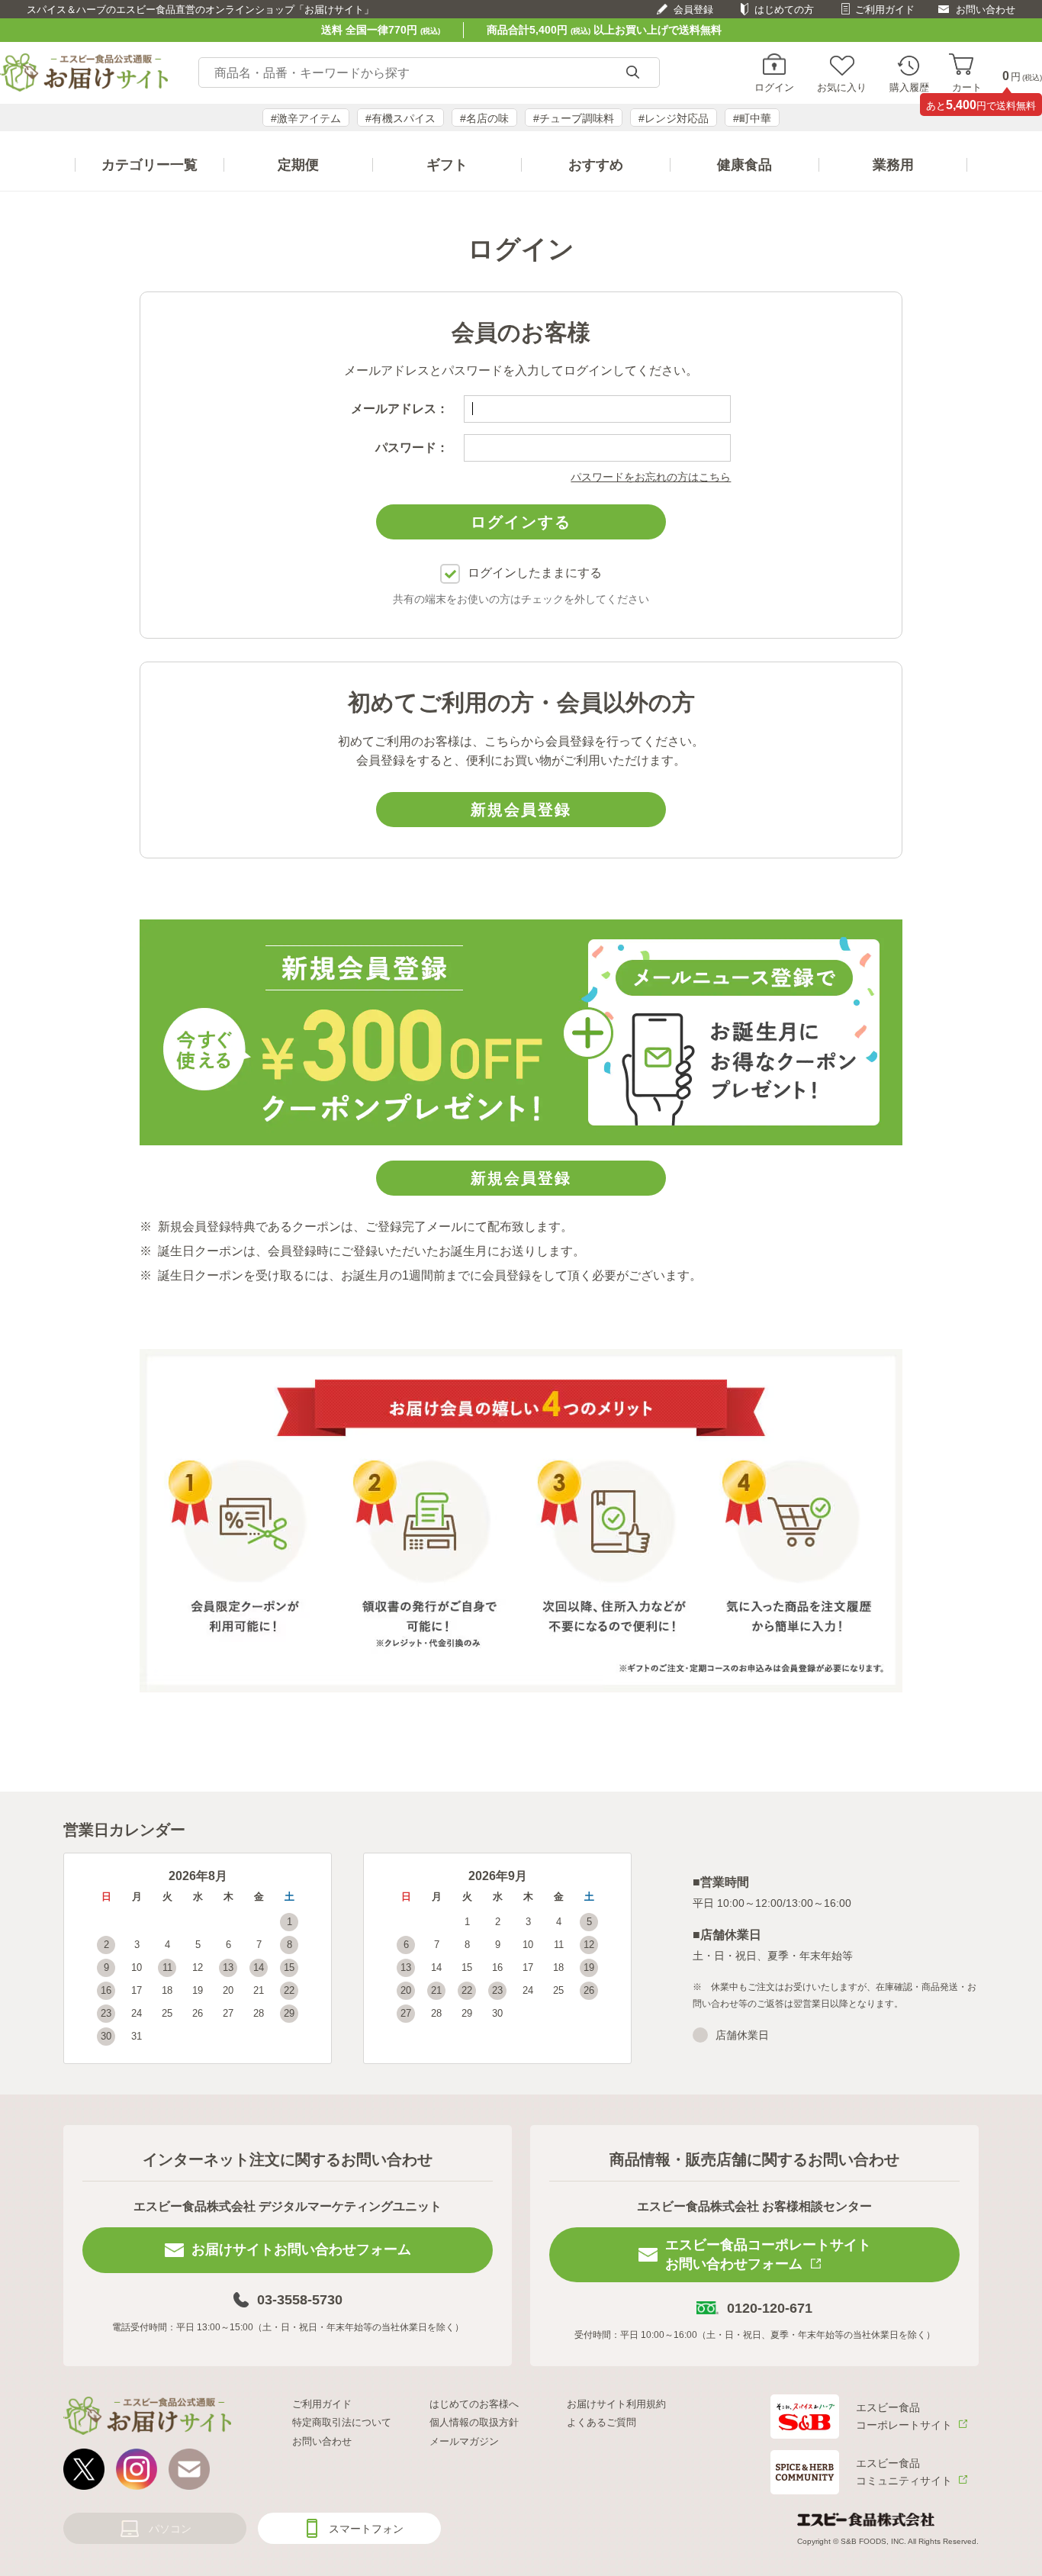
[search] (632, 73)
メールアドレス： (400, 409)
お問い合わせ (986, 10)
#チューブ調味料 (574, 118)
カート (967, 87)
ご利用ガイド (885, 10)
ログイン (774, 87)
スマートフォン (366, 2529)
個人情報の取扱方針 (474, 2422)
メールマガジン (464, 2441)
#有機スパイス (400, 118)
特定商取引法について (342, 2422)
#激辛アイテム (306, 118)
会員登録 (693, 10)
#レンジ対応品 (674, 118)
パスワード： (412, 448)
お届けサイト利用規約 (616, 2404)
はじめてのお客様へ (474, 2404)
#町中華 (752, 118)
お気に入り (842, 87)
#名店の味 (484, 118)
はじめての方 (784, 10)
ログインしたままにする (535, 573)
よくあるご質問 (601, 2422)
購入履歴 (909, 87)
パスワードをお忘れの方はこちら (651, 477)
